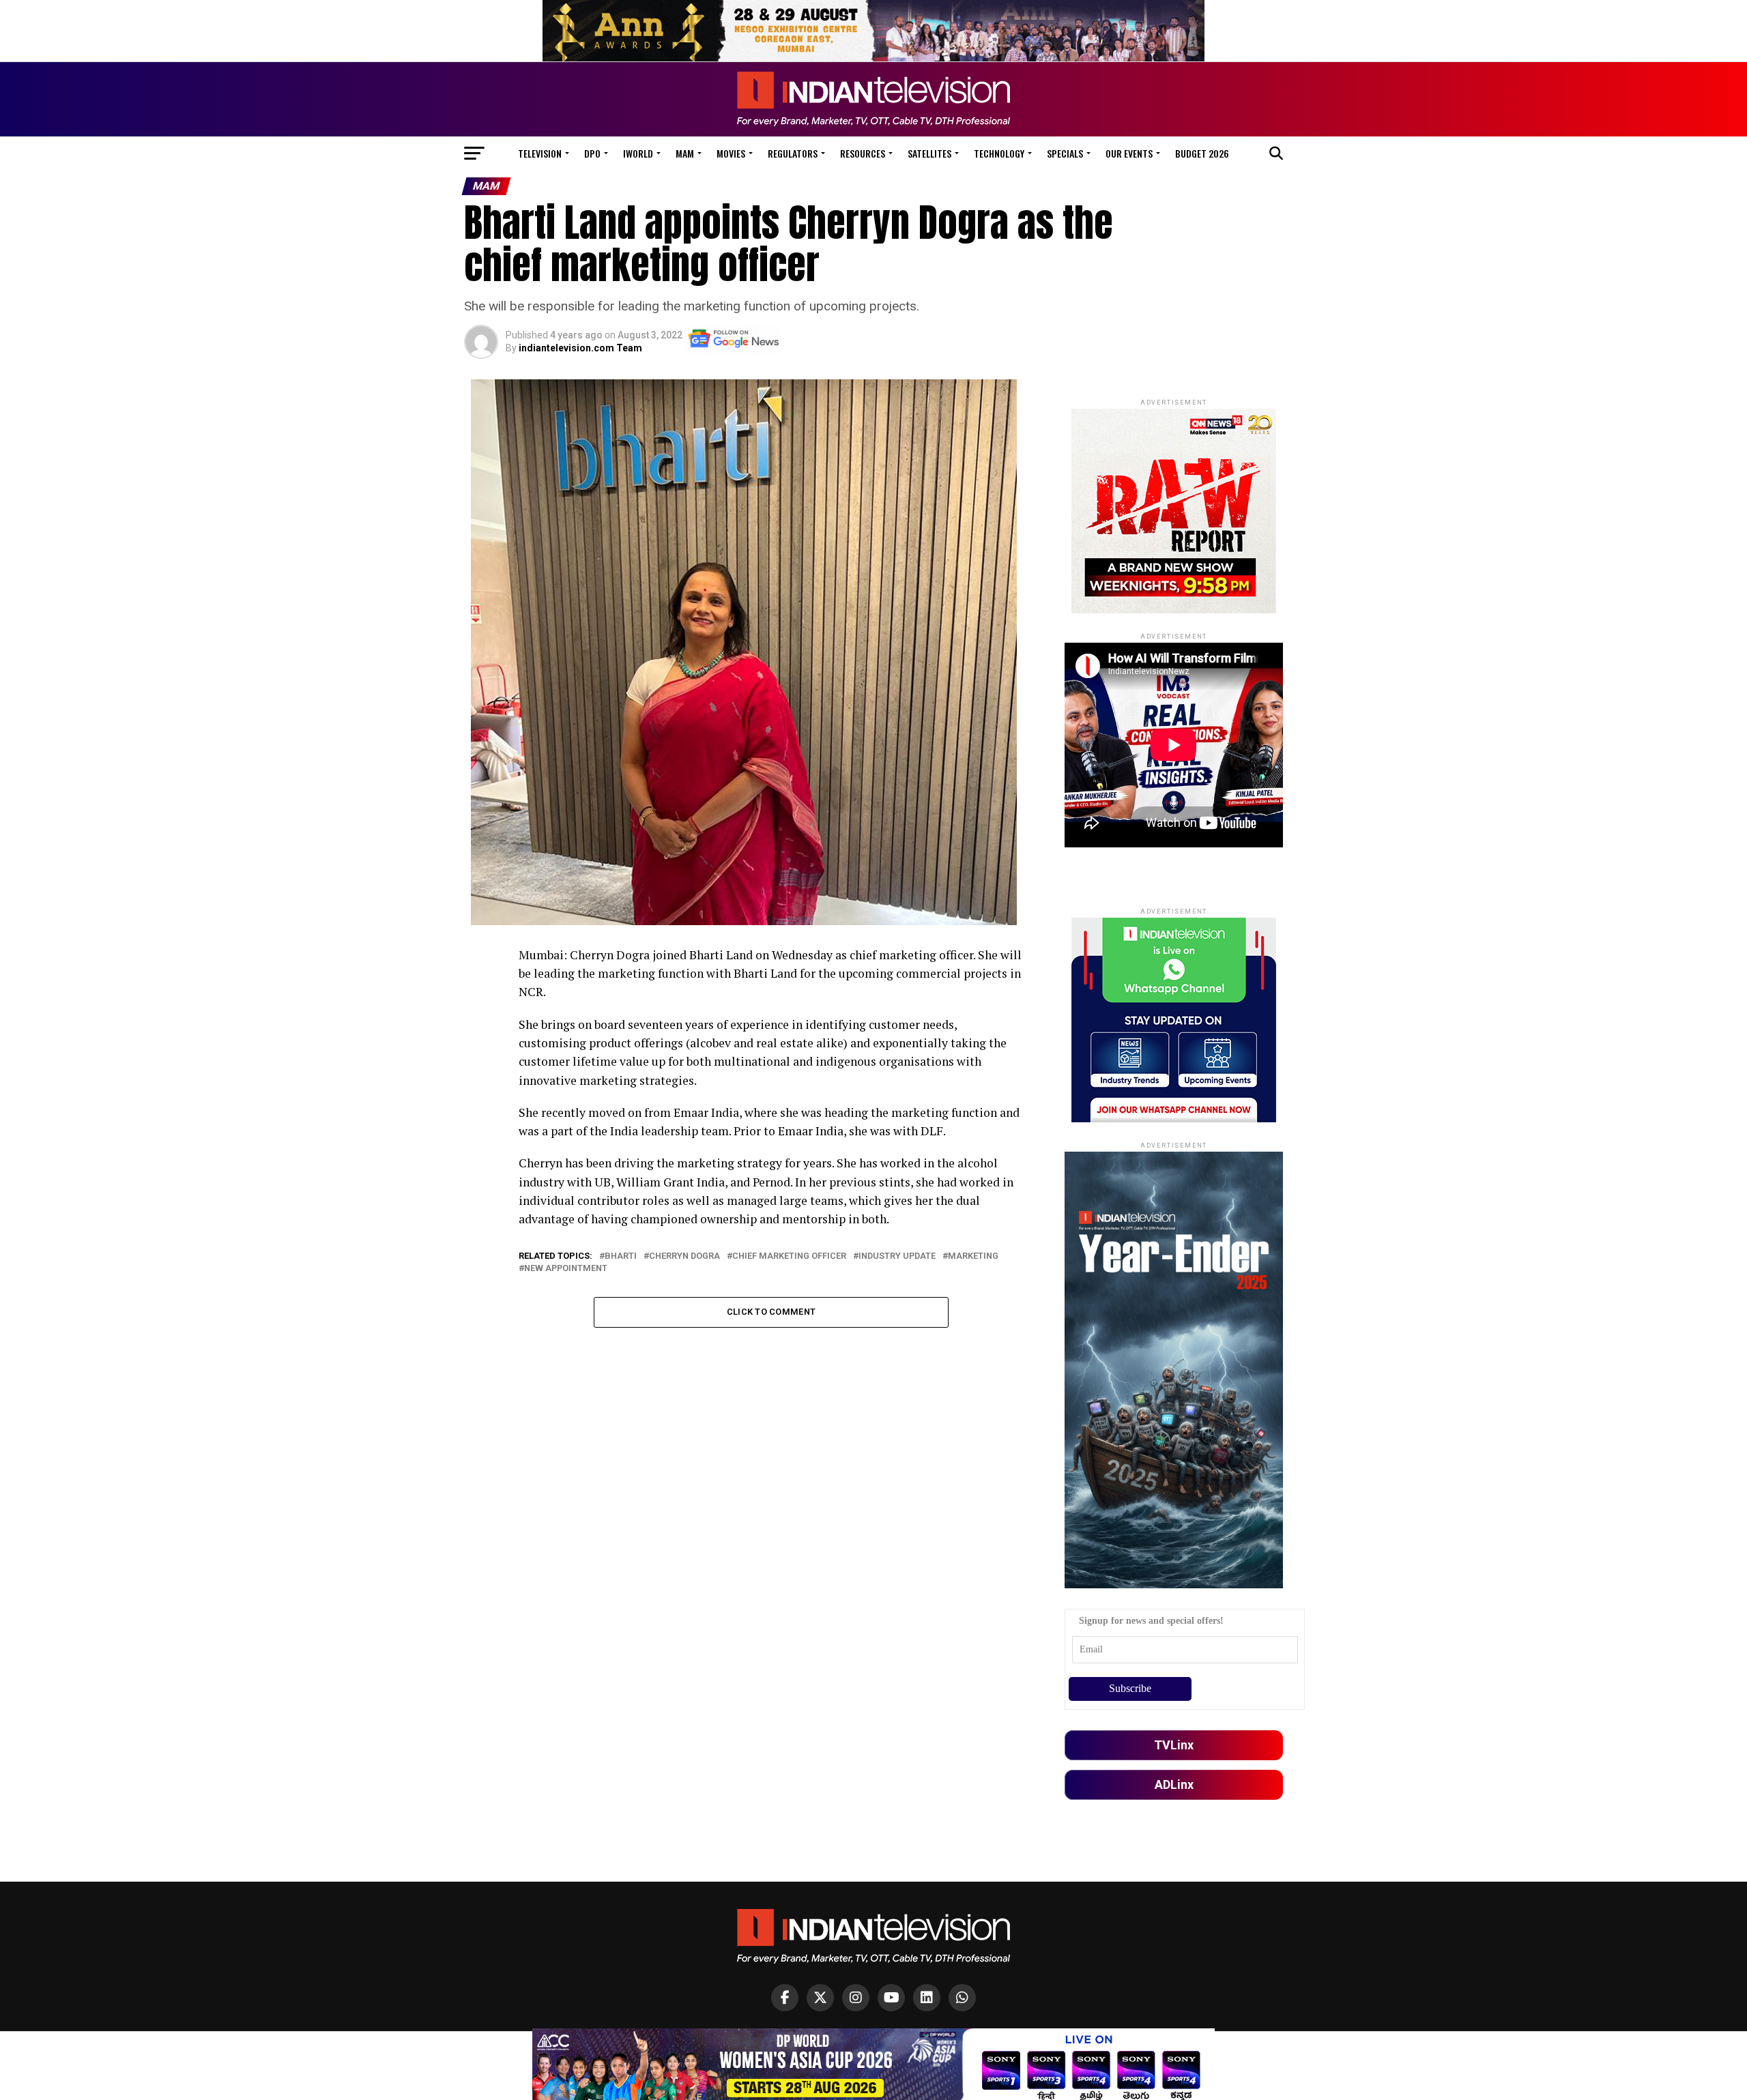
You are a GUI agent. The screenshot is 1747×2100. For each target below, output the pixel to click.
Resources (863, 153)
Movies (731, 153)
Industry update (897, 1256)
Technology (999, 153)
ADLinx (1174, 1784)
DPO (592, 153)
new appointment (566, 1269)
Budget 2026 (1202, 153)
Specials (1065, 153)
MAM (685, 153)
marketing (973, 1256)
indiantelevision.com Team (580, 348)
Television (540, 153)
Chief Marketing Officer (789, 1256)
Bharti (621, 1256)
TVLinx (1174, 1745)
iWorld (638, 153)
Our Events (1129, 153)
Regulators (793, 153)
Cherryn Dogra (684, 1256)
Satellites (929, 153)
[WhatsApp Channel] (962, 1998)
